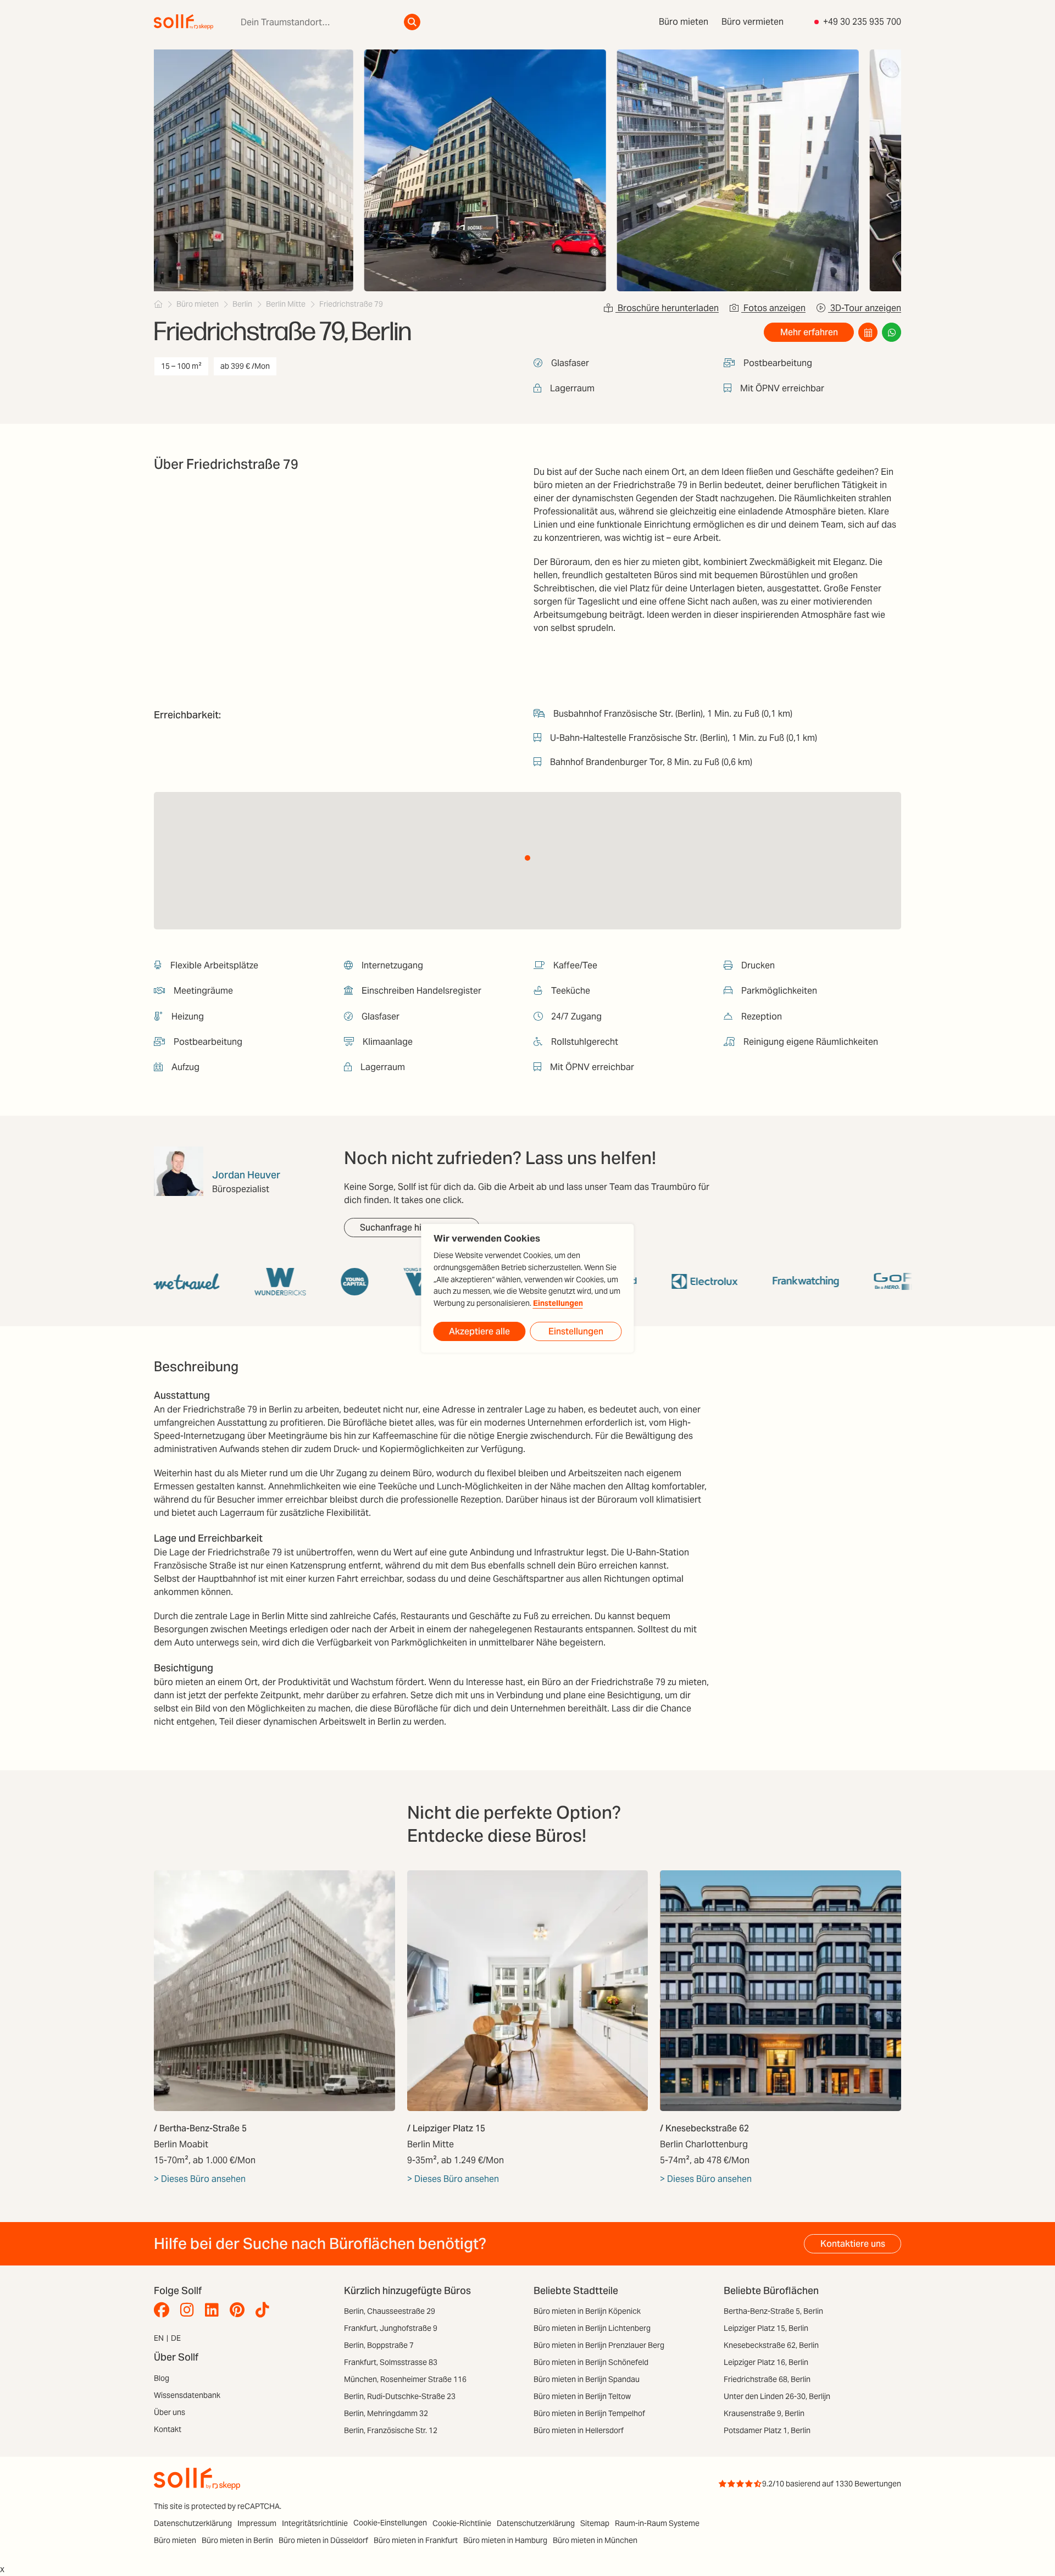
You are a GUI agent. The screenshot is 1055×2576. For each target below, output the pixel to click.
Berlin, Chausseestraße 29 (390, 2311)
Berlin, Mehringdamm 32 (386, 2413)
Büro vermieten (753, 22)
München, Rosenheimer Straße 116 (405, 2379)
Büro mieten (684, 22)
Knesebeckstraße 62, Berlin (771, 2345)
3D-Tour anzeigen (865, 308)
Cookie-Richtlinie (462, 2523)
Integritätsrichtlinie (315, 2523)
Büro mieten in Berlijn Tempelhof (589, 2413)
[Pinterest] (240, 2310)
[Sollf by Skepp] (184, 22)
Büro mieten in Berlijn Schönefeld (591, 2362)
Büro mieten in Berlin (237, 2540)
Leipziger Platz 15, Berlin (766, 2328)
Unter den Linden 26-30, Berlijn (777, 2396)
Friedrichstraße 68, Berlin (767, 2379)
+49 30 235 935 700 (862, 22)
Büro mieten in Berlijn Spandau (587, 2379)
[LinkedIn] (215, 2310)
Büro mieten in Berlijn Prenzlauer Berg (599, 2345)
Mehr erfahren (809, 332)
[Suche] (412, 22)
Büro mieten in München (595, 2540)
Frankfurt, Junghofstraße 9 (391, 2328)
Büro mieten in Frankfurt (416, 2540)
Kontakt (168, 2429)
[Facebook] (164, 2310)
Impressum (257, 2523)
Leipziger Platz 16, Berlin (766, 2362)
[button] (527, 858)
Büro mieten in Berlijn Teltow (582, 2396)
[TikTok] (265, 2310)
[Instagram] (190, 2310)
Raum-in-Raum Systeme (657, 2523)
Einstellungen (558, 1303)
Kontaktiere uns (853, 2244)
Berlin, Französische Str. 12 (391, 2430)
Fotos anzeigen (773, 308)
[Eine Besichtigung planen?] (868, 332)
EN (159, 2338)
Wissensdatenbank (187, 2395)
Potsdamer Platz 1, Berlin (767, 2430)
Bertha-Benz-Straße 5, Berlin (773, 2311)
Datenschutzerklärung (193, 2523)
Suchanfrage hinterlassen (412, 1228)
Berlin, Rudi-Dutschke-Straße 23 (400, 2396)
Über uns (170, 2412)
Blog (162, 2378)
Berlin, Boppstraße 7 (379, 2345)
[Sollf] (158, 304)
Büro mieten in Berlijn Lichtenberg (592, 2328)
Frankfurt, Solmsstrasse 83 (391, 2362)
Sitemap (595, 2523)
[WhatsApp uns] (892, 332)
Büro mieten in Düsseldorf (323, 2540)
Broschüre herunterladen (667, 308)
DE (176, 2338)
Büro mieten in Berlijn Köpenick (587, 2311)
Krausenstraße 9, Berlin (764, 2413)
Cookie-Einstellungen (390, 2523)
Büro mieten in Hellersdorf (579, 2430)
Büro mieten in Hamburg (505, 2540)
